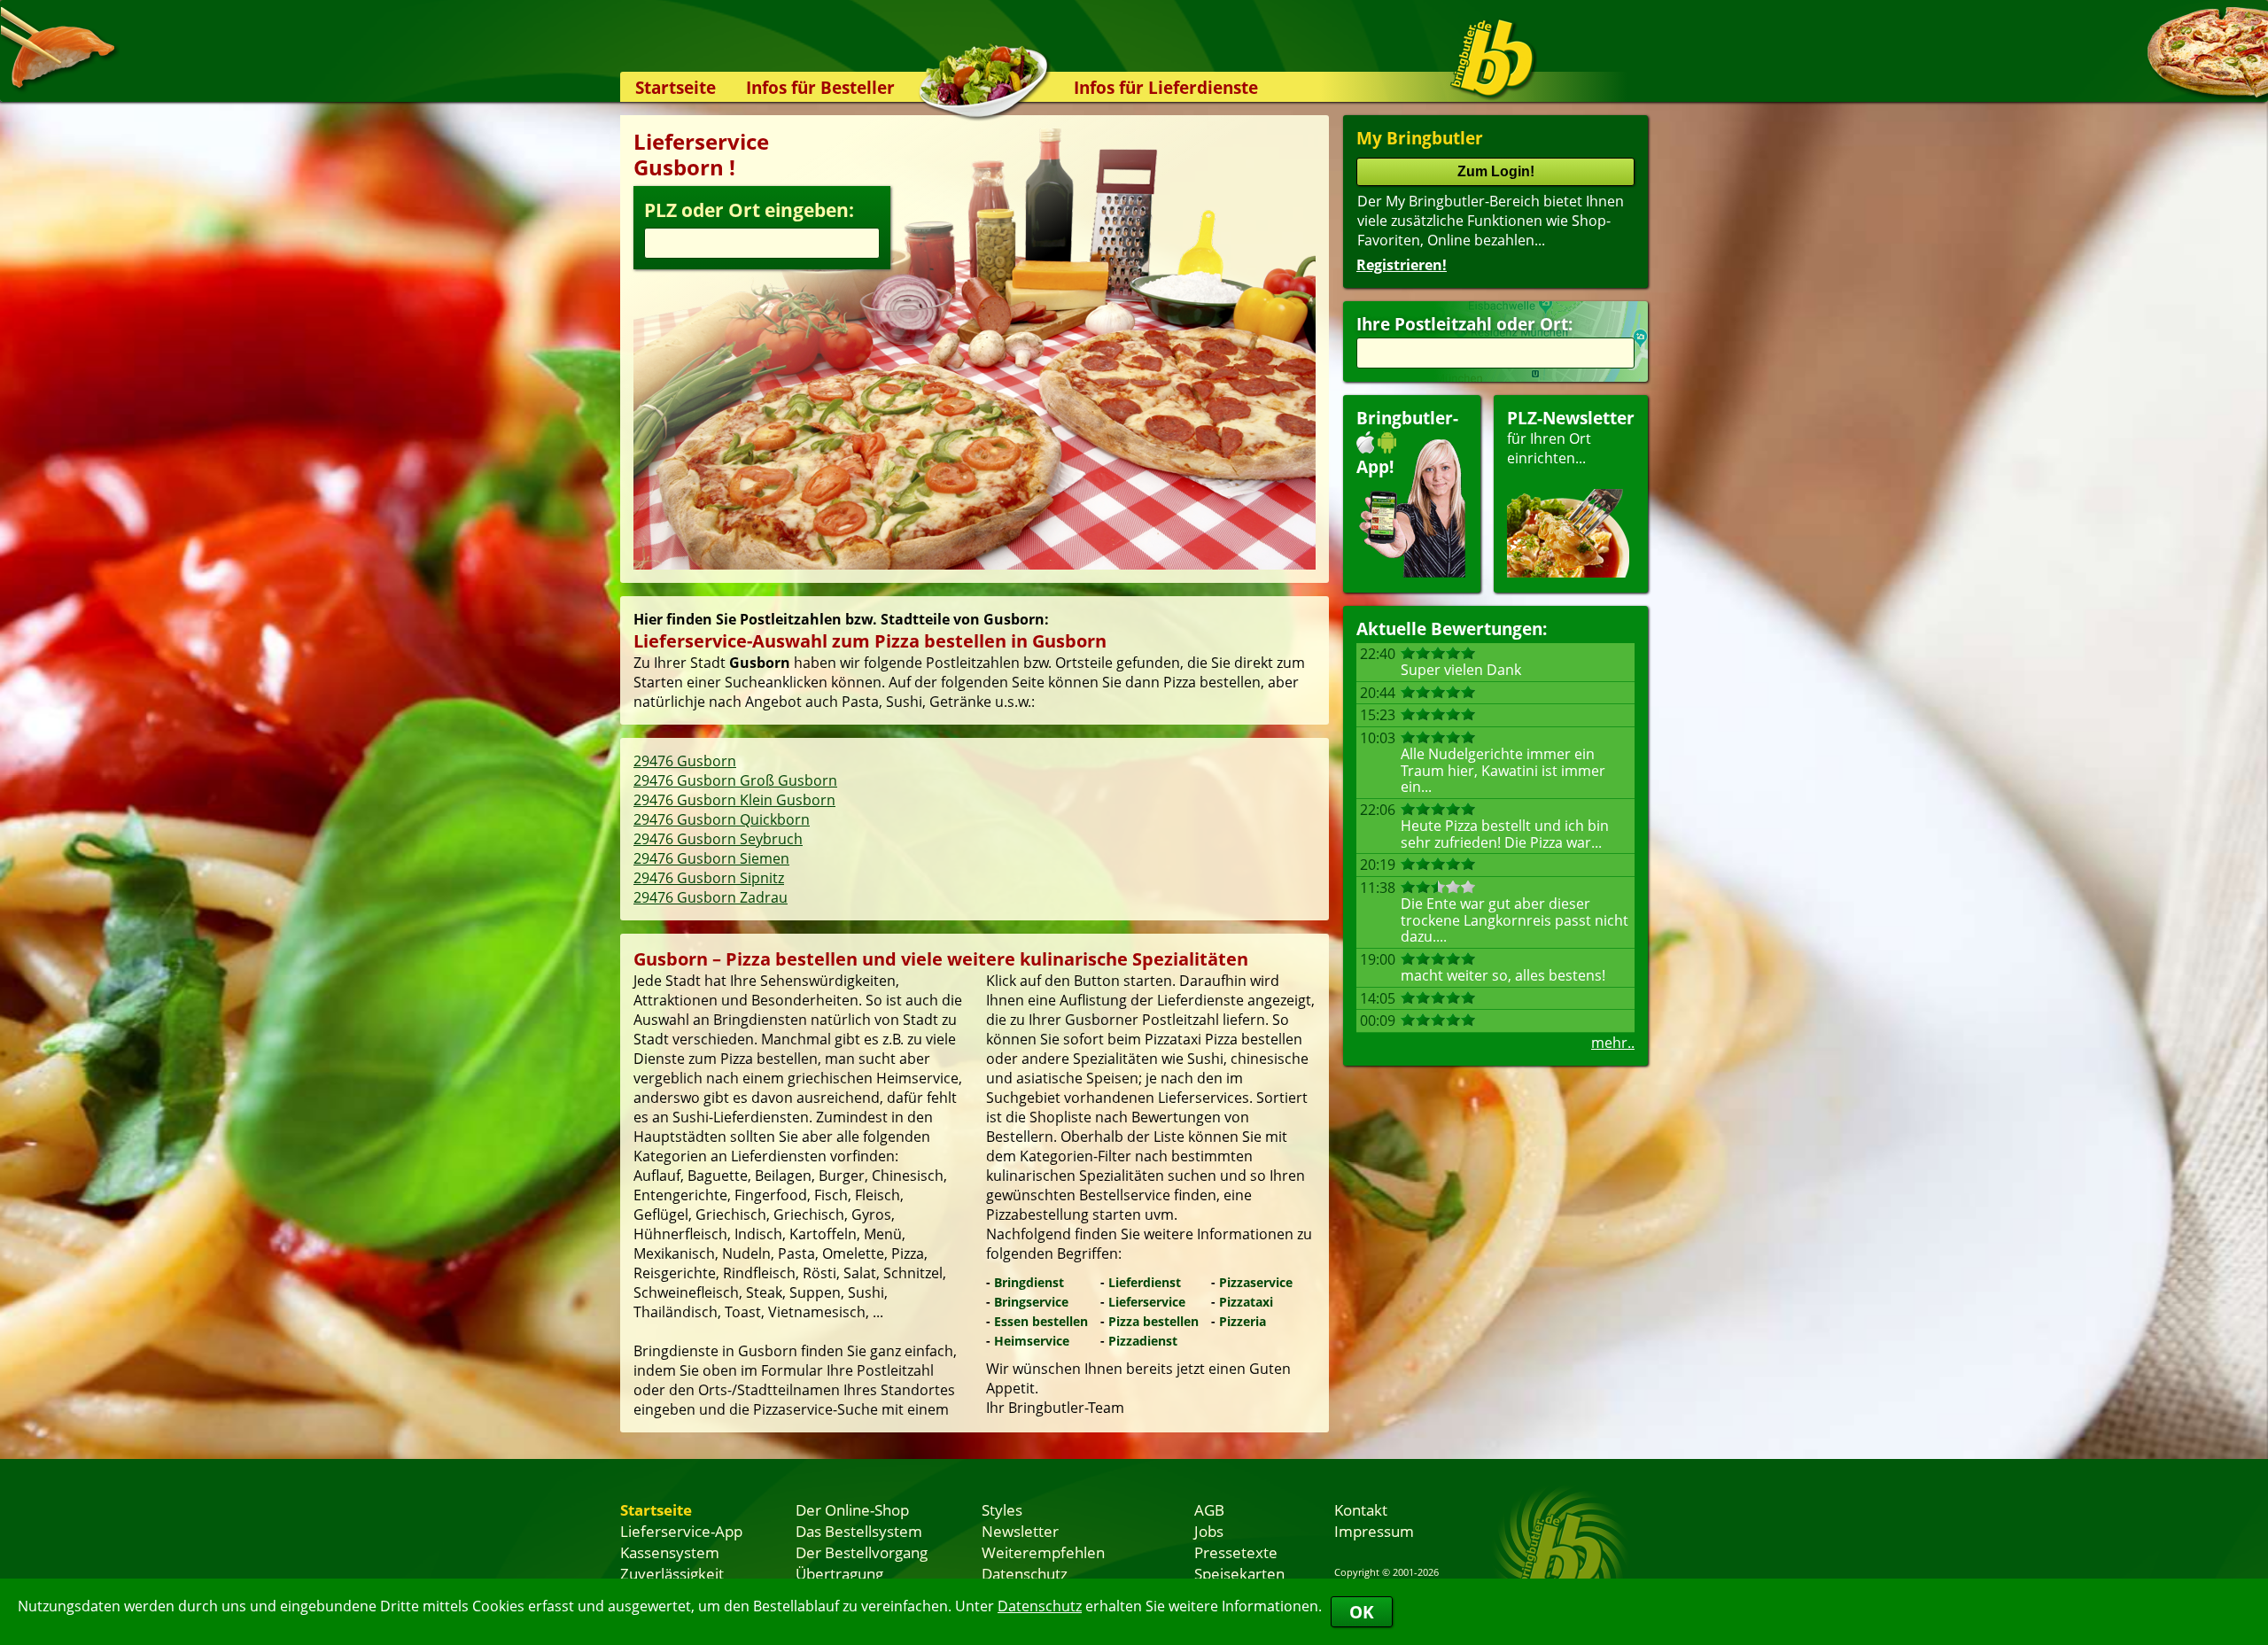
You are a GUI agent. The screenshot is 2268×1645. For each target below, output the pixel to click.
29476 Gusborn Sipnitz (709, 878)
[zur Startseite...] (1492, 58)
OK (1362, 1612)
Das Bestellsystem (859, 1531)
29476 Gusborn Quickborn (722, 819)
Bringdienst (1029, 1282)
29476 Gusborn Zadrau (711, 897)
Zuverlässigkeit (672, 1573)
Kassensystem (670, 1552)
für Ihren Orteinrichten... (1571, 437)
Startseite (676, 87)
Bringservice (1031, 1302)
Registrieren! (1402, 265)
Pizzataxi (1246, 1302)
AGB (1209, 1509)
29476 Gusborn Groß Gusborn (735, 780)
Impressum (1374, 1531)
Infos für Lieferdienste (1166, 87)
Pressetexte (1236, 1552)
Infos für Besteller (820, 87)
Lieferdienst (1145, 1282)
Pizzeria (1243, 1321)
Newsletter (1020, 1531)
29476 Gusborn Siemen (711, 858)
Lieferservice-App (681, 1531)
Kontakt (1361, 1509)
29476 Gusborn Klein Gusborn (734, 800)
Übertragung (839, 1573)
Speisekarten (1239, 1573)
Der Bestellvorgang (862, 1552)
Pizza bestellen (1153, 1321)
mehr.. (1613, 1043)
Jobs (1209, 1531)
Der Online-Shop (852, 1509)
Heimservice (1032, 1341)
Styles (1002, 1509)
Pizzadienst (1143, 1341)
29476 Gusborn (685, 761)
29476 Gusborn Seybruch (718, 839)
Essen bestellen (1041, 1321)
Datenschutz (1040, 1606)
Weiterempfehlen (1043, 1552)
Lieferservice (1147, 1302)
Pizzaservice (1256, 1282)
